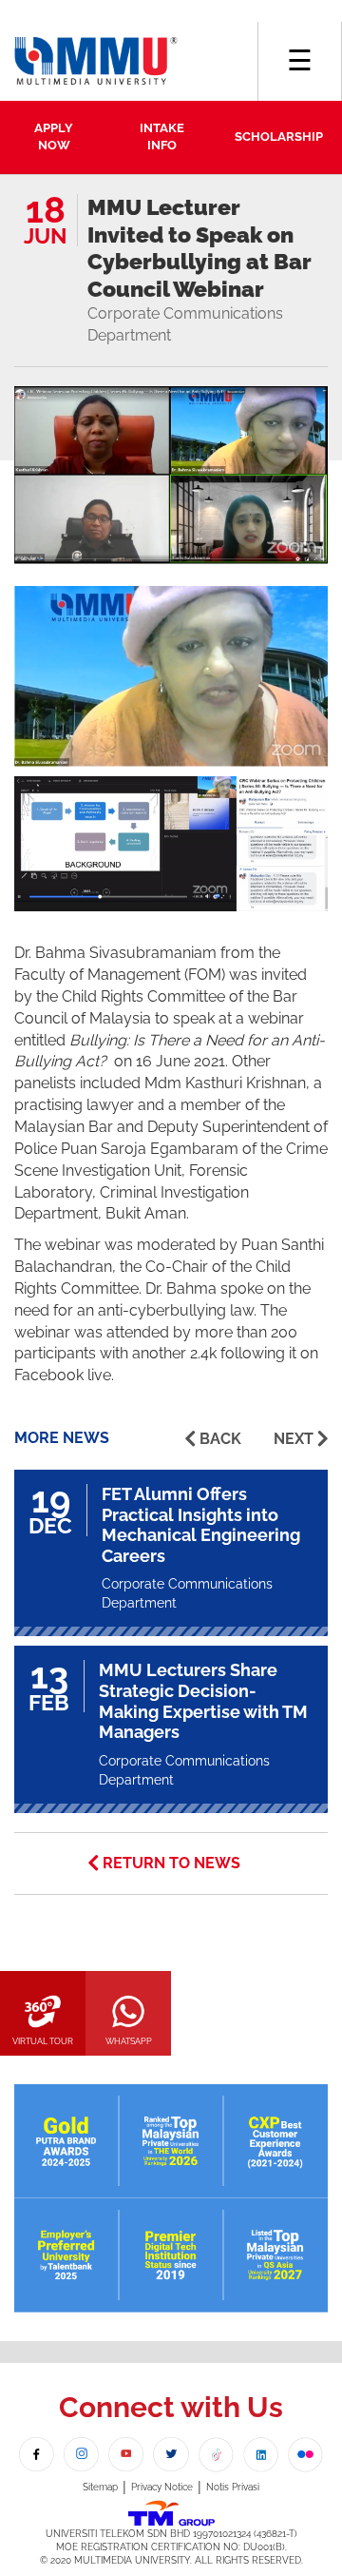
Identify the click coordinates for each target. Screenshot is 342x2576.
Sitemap (100, 2487)
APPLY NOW (54, 137)
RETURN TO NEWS (171, 1863)
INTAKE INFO (162, 137)
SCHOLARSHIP (279, 137)
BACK (220, 1439)
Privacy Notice (162, 2487)
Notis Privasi (233, 2487)
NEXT (294, 1439)
